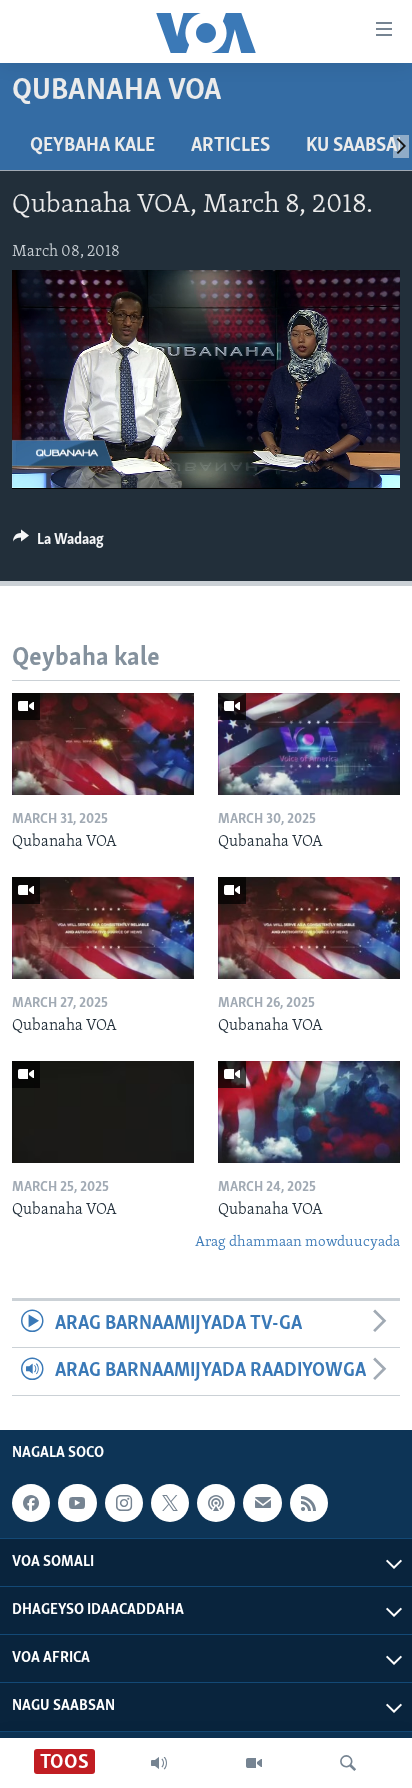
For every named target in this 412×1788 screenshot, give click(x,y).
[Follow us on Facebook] (31, 1503)
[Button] (58, 544)
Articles (230, 146)
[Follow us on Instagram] (124, 1503)
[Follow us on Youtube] (77, 1503)
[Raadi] (348, 1763)
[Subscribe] (262, 1503)
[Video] (254, 1763)
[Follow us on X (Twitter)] (170, 1503)
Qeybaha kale (92, 146)
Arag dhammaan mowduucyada (297, 1242)
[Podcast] (216, 1503)
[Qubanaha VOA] (103, 744)
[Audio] (159, 1763)
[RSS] (309, 1503)
